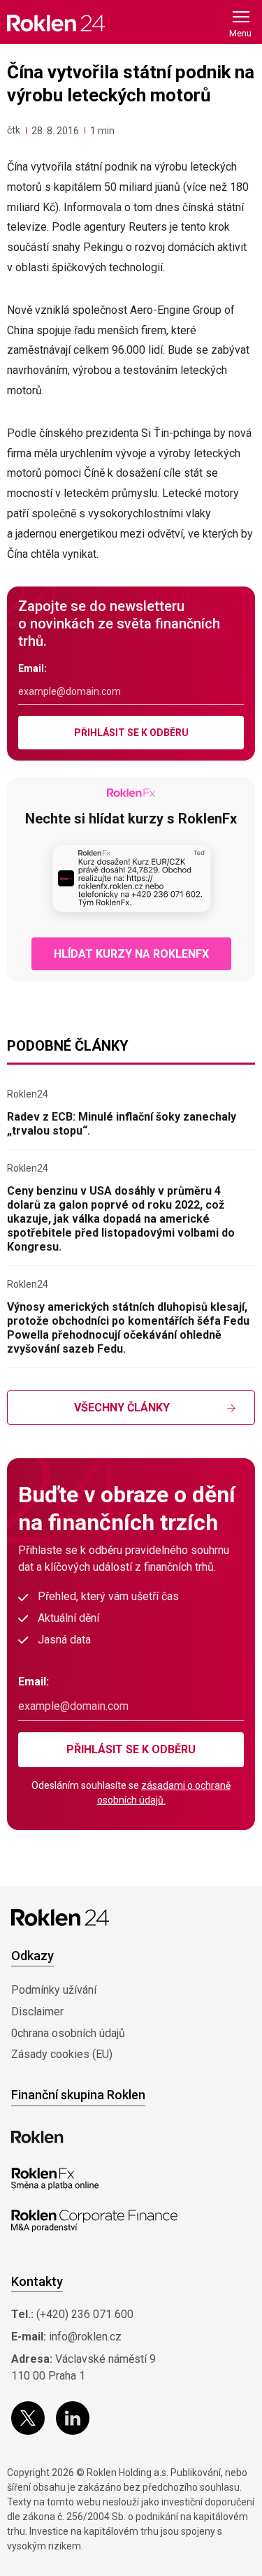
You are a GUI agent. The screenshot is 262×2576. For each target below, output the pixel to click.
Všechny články (122, 1408)
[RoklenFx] (55, 2179)
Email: (32, 668)
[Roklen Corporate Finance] (94, 2221)
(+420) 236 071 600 (85, 2314)
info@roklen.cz (85, 2337)
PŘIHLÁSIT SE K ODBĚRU (131, 733)
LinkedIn (73, 2418)
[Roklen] (37, 2137)
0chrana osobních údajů (68, 2033)
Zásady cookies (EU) (62, 2054)
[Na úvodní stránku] (56, 23)
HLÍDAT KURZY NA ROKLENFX (131, 954)
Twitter (28, 2418)
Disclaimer (37, 2012)
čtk (14, 130)
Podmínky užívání (54, 1990)
